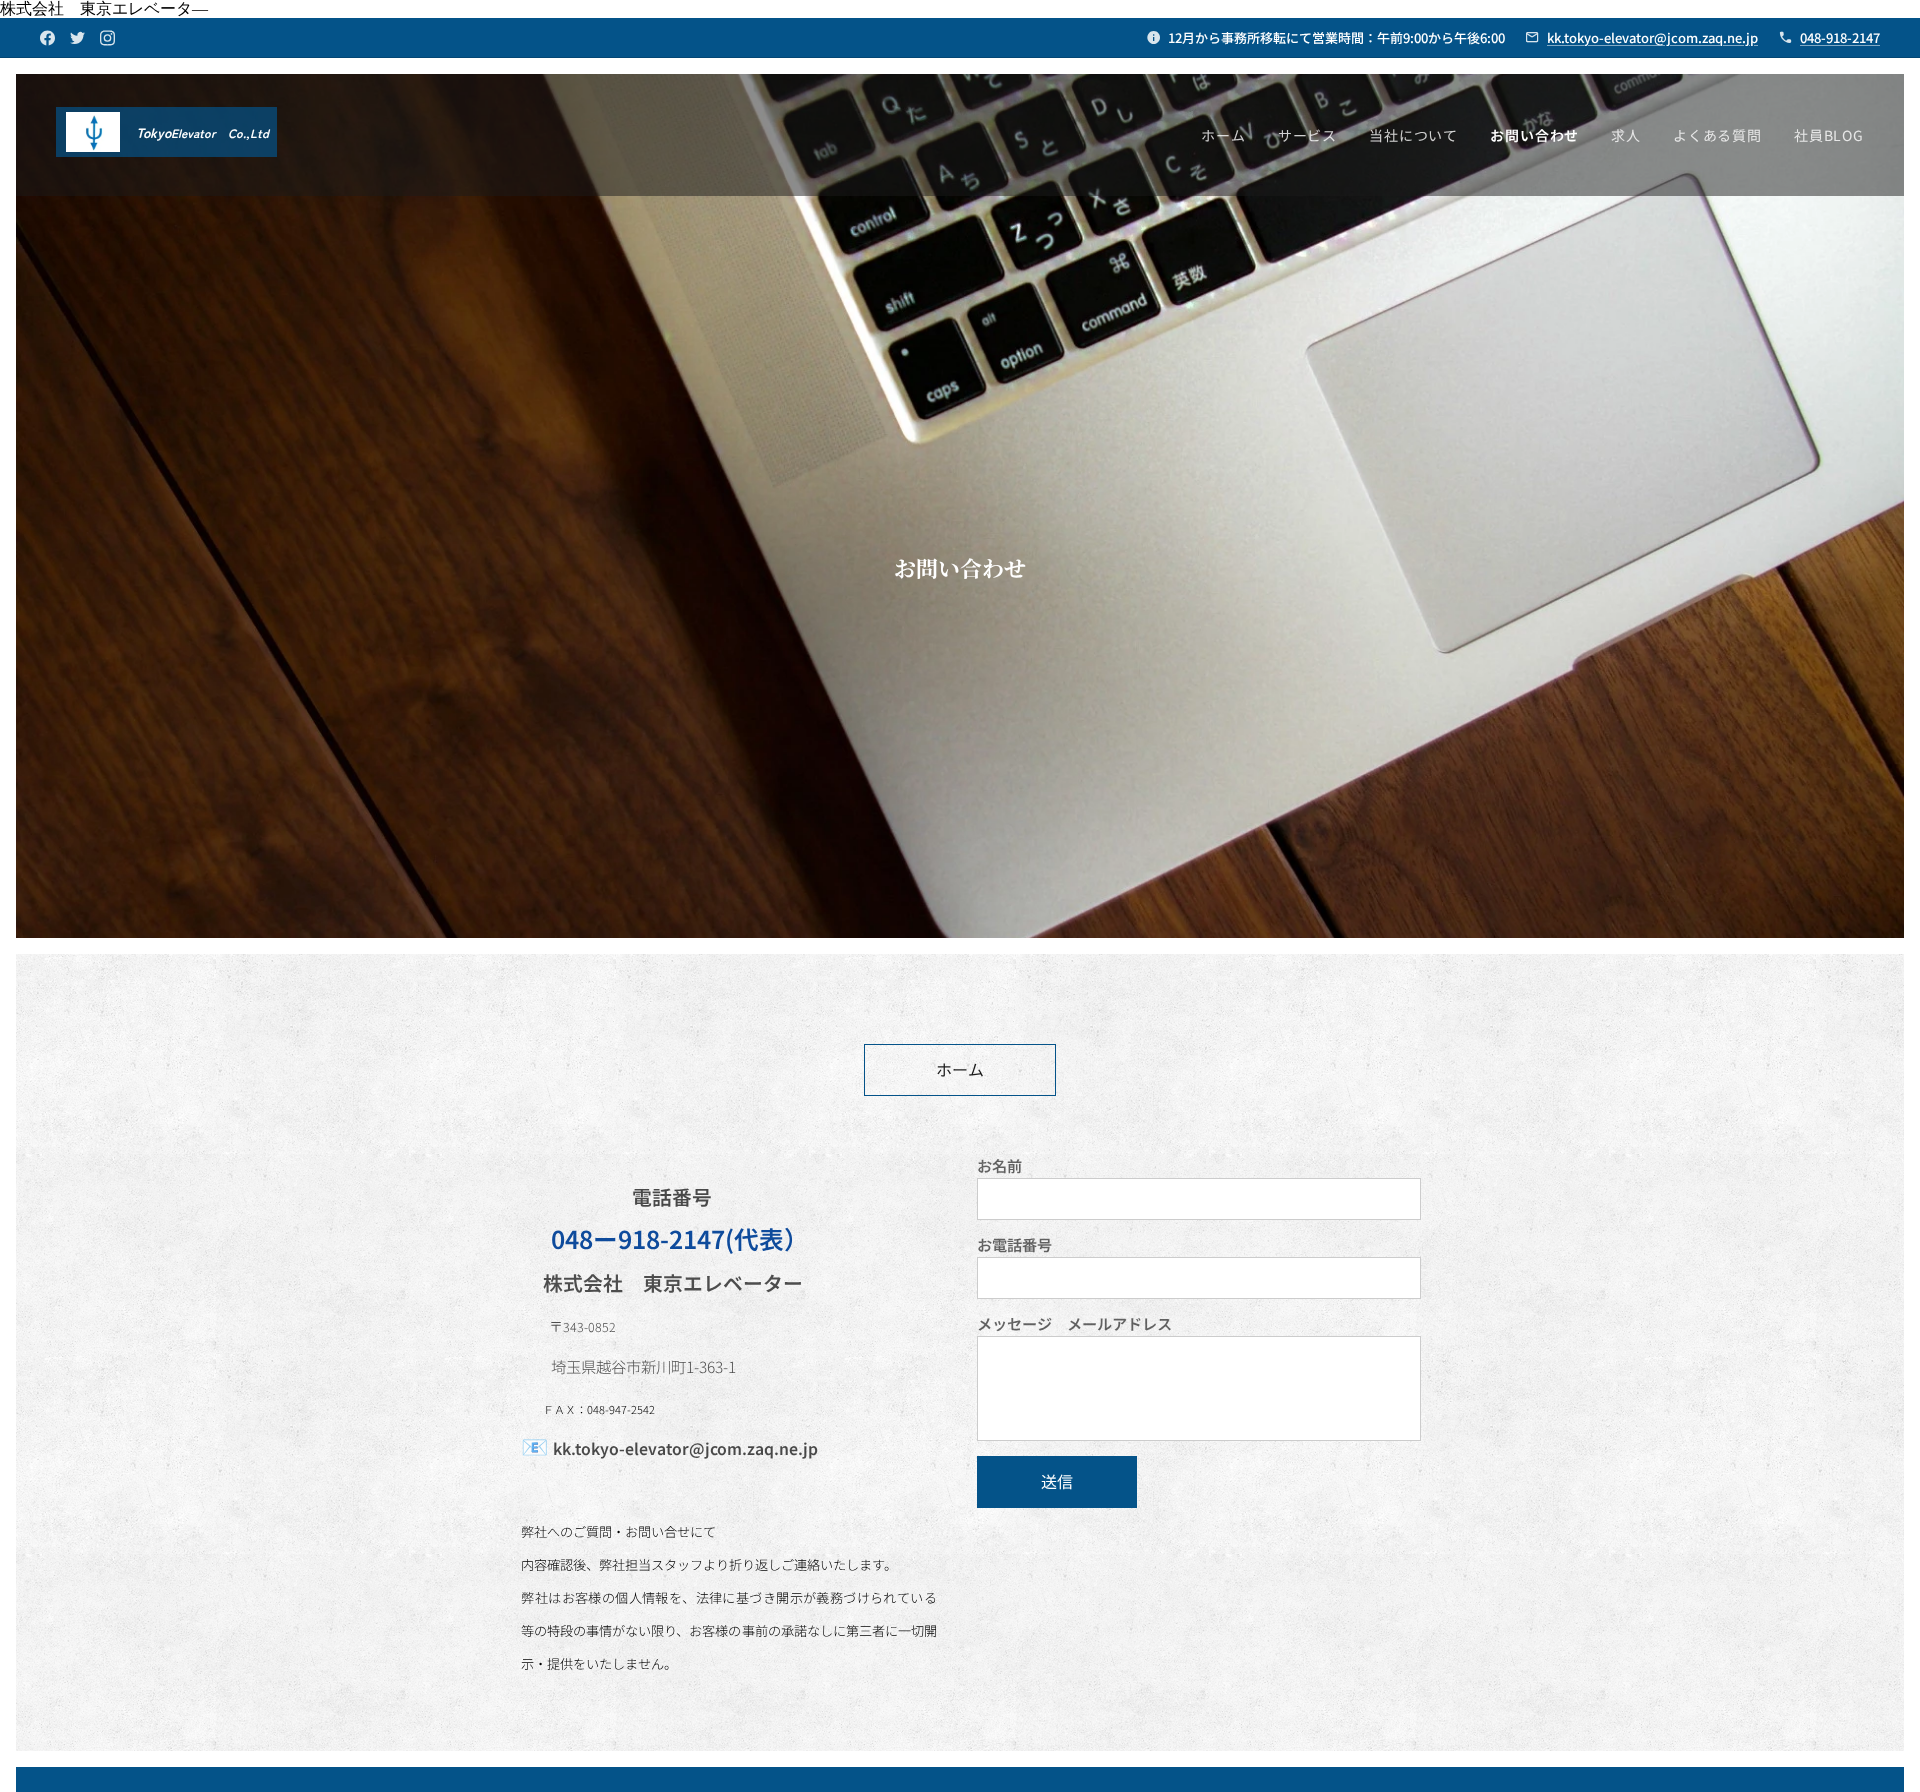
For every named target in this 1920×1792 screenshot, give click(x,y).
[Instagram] (107, 38)
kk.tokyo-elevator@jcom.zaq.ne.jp (1652, 37)
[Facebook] (47, 38)
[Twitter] (77, 38)
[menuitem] (1229, 135)
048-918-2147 (1840, 37)
